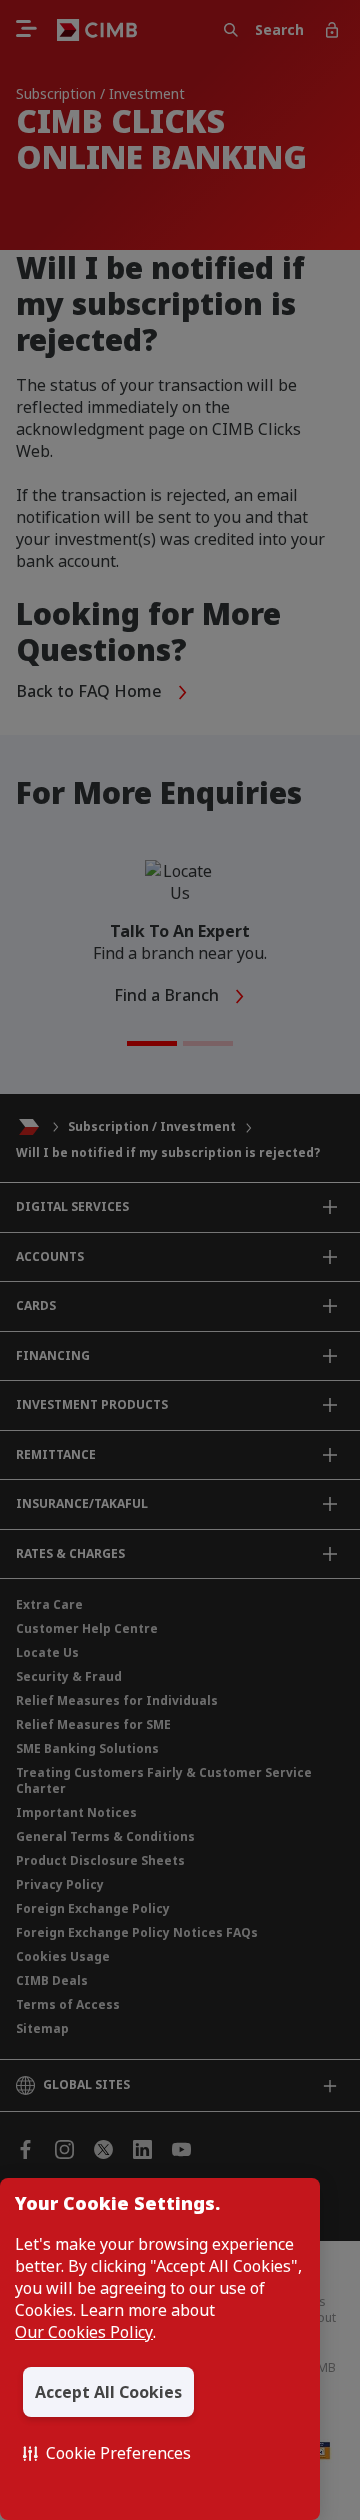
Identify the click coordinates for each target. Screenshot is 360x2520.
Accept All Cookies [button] (108, 2392)
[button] (107, 2453)
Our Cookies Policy (84, 2332)
